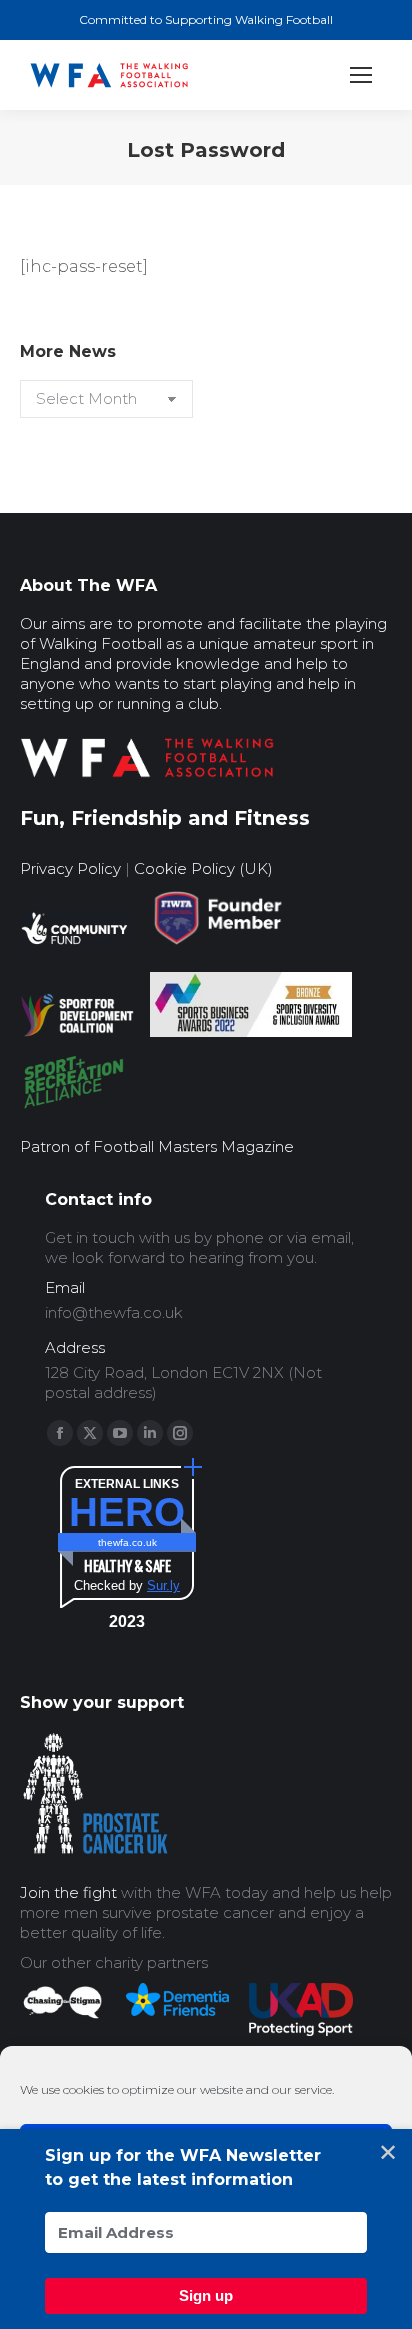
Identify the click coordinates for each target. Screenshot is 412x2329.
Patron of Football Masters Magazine (157, 1146)
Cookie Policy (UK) (203, 868)
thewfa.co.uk (127, 1542)
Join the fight (68, 1892)
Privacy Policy (70, 868)
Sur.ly (163, 1585)
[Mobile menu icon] (361, 75)
